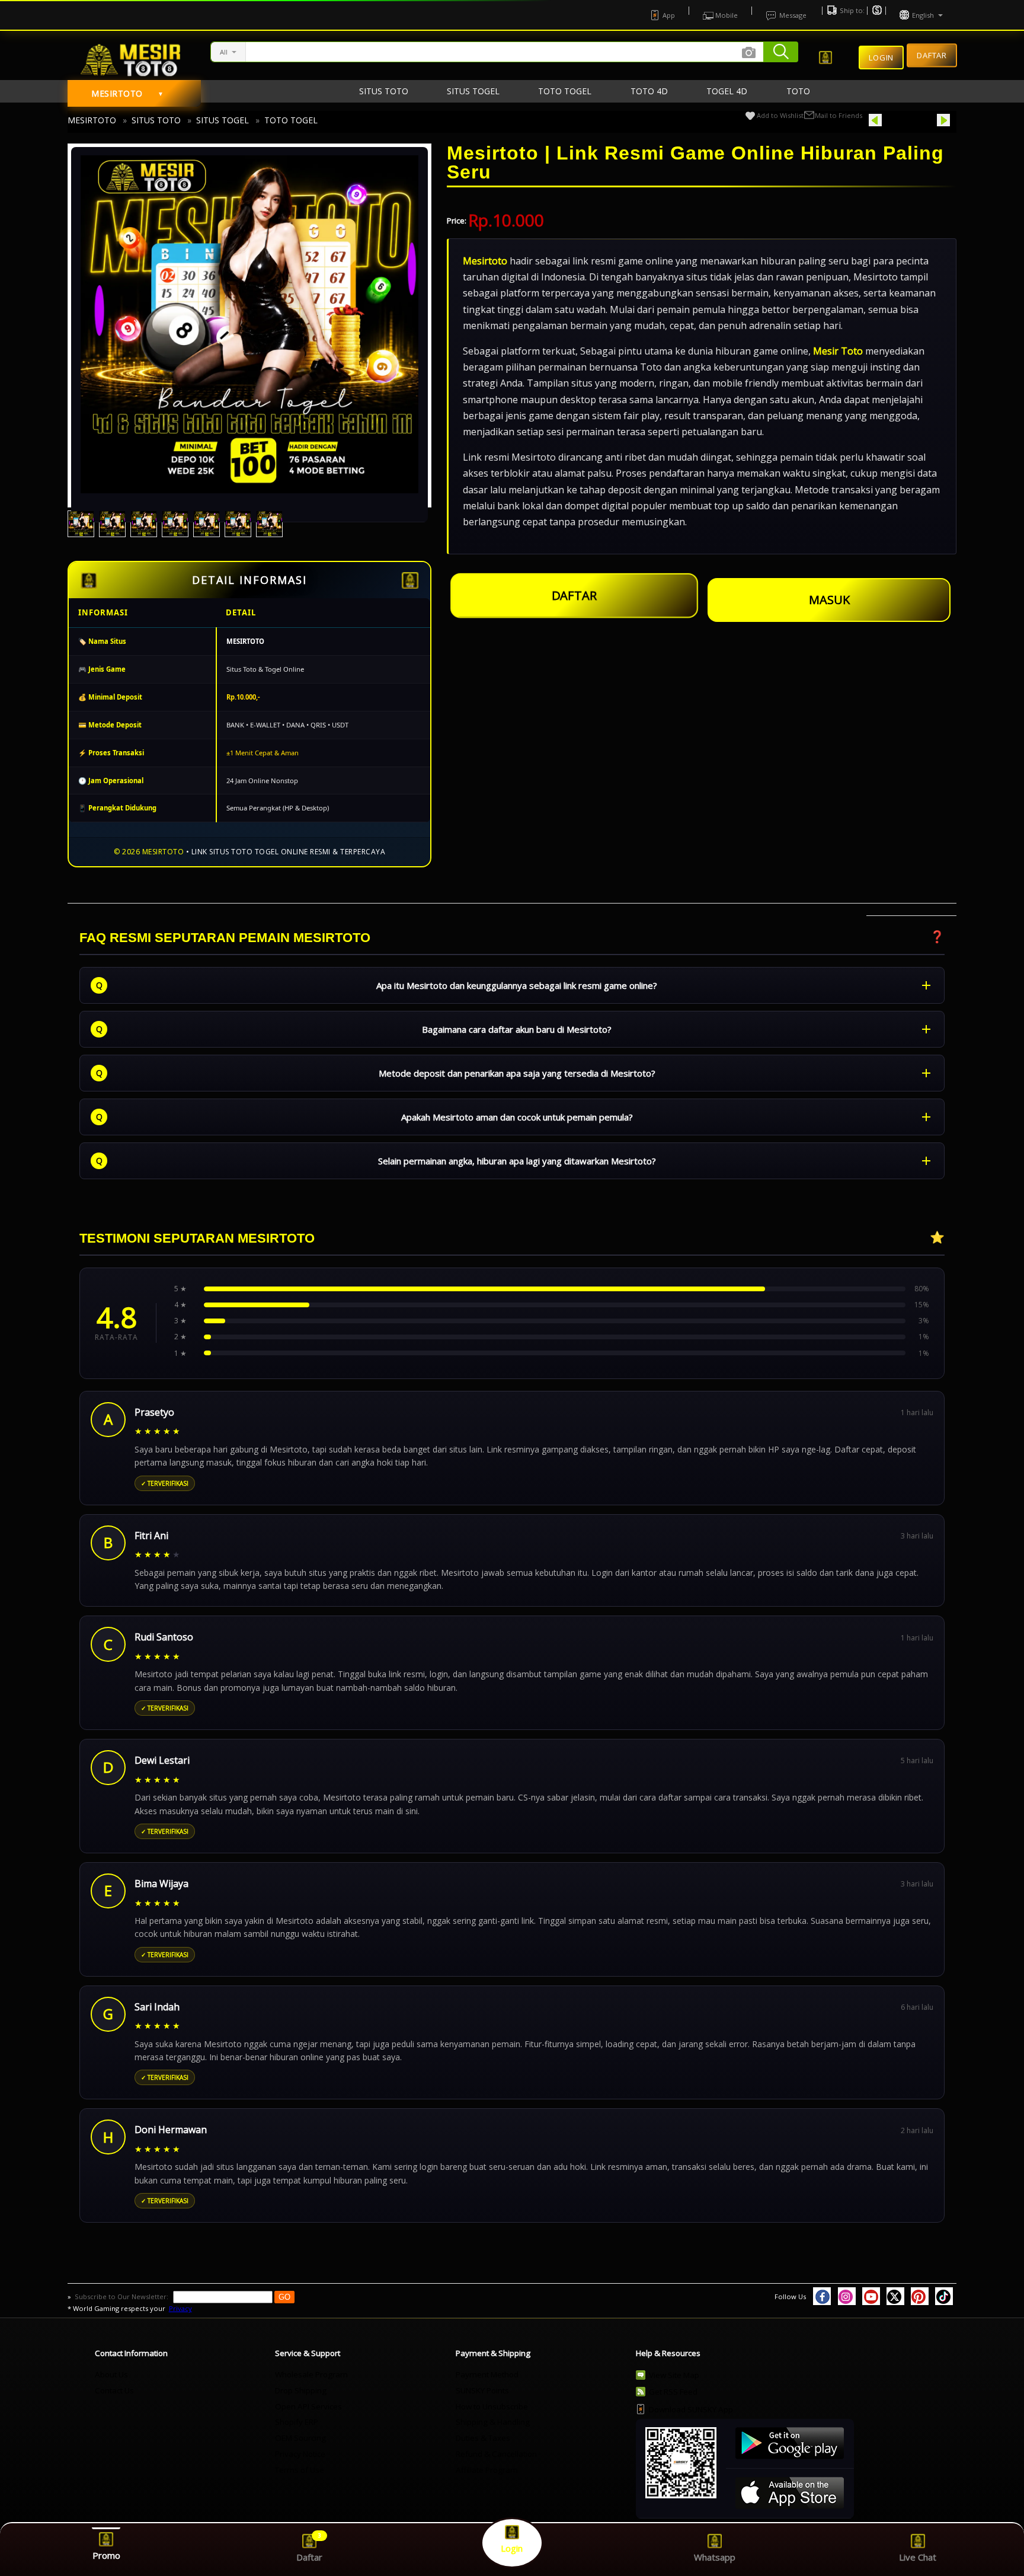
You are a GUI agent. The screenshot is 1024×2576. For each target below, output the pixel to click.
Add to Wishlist (780, 115)
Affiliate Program (487, 2470)
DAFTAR (574, 600)
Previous (899, 120)
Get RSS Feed (673, 2392)
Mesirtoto (485, 261)
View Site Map (674, 2375)
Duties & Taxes (483, 2438)
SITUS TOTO (156, 120)
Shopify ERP (297, 2422)
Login (881, 58)
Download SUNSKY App (691, 2409)
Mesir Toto (838, 351)
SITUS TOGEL (223, 120)
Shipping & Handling (493, 2422)
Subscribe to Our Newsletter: (122, 2296)
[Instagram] (847, 2296)
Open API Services (308, 2406)
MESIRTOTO (92, 120)
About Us (111, 2374)
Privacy (180, 2308)
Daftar (932, 54)
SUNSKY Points (482, 2390)
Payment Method (487, 2374)
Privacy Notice (300, 2454)
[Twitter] (895, 2296)
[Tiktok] (944, 2296)
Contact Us (114, 2390)
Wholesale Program (311, 2374)
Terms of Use (300, 2470)
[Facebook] (822, 2296)
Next (928, 120)
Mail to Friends (839, 115)
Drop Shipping (301, 2390)
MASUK (829, 600)
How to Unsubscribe (492, 2406)
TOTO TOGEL (291, 120)
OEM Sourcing (300, 2438)
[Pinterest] (920, 2296)
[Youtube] (871, 2296)
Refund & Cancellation (496, 2454)
